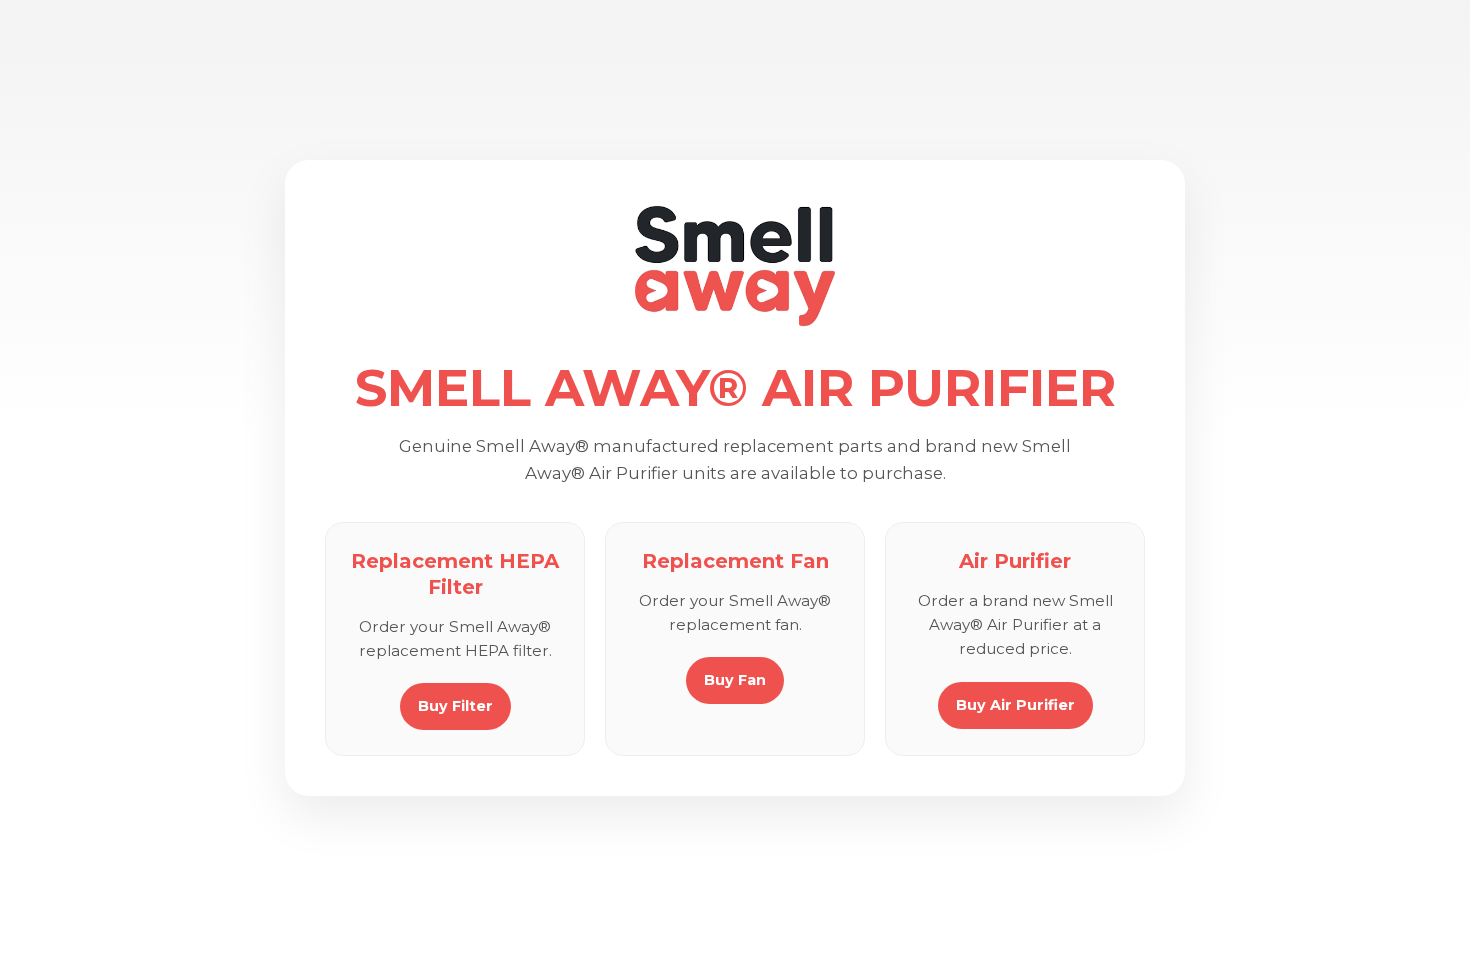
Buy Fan (735, 680)
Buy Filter (455, 706)
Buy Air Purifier (1015, 705)
